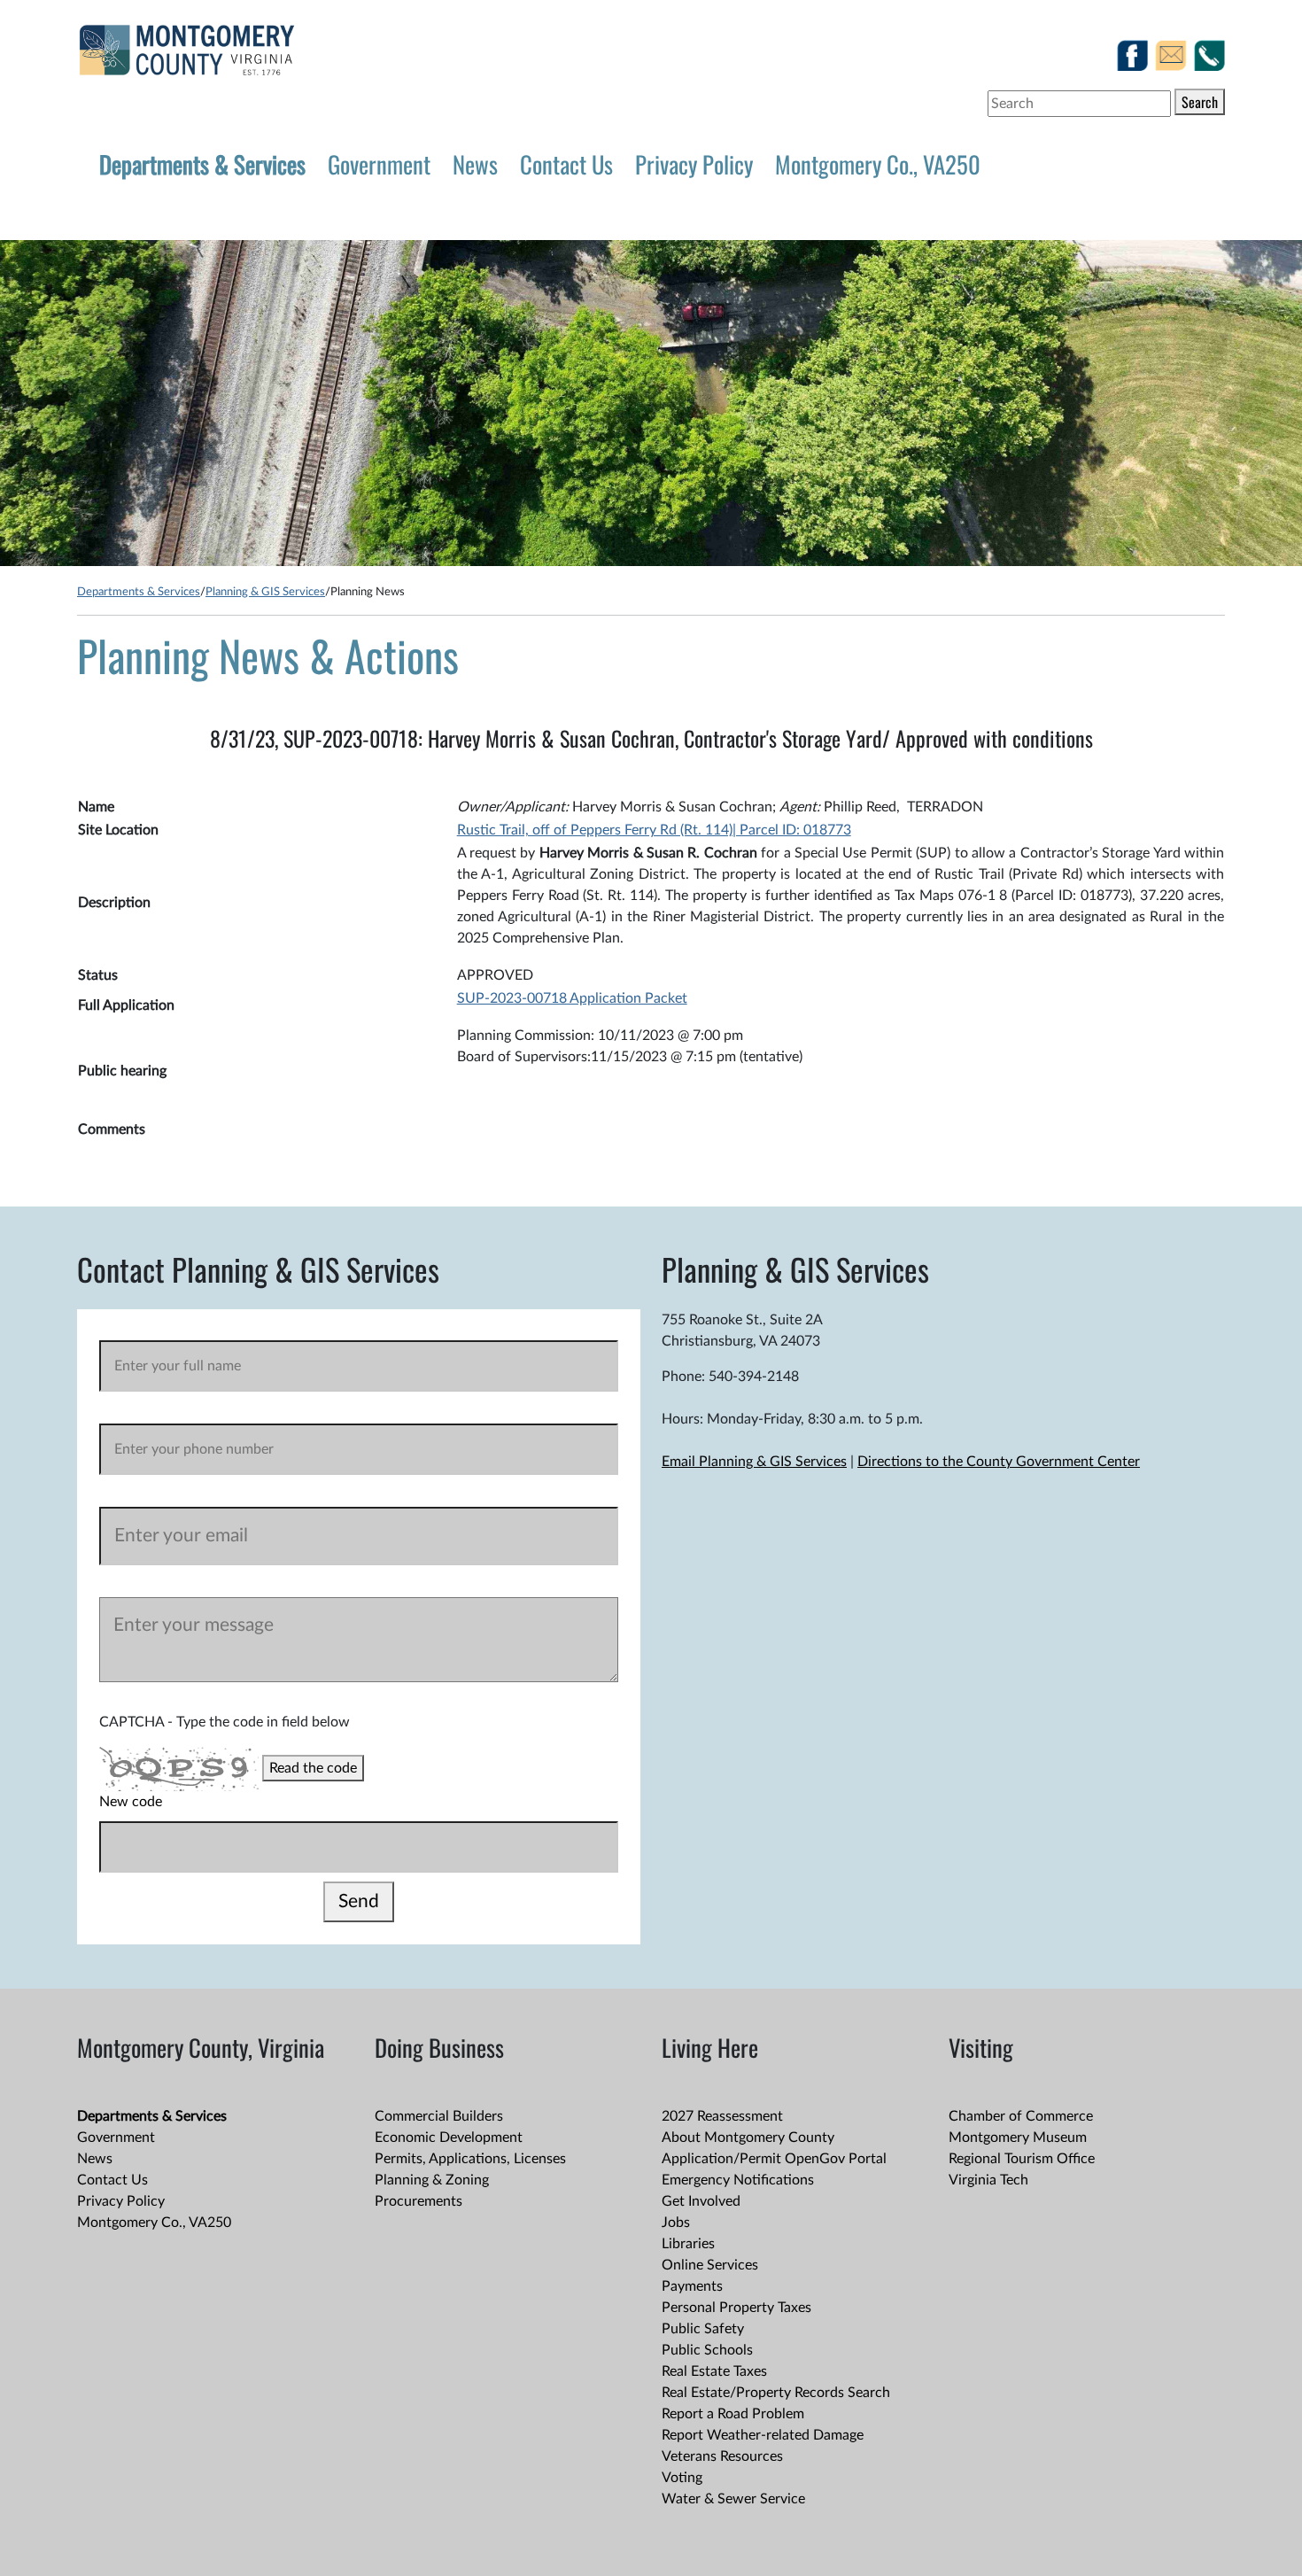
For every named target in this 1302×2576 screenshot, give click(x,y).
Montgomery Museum (1018, 2138)
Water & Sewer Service (733, 2499)
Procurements (418, 2201)
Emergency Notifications (738, 2180)
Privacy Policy (694, 164)
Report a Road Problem (733, 2414)
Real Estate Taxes (714, 2371)
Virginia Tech (988, 2180)
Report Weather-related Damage (763, 2435)
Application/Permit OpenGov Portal (774, 2159)
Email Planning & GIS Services (754, 1462)
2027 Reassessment (722, 2116)
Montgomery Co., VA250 (878, 164)
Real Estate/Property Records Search (776, 2393)
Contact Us (566, 164)
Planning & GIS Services (265, 592)
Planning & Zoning (432, 2180)
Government (379, 164)
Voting (682, 2478)
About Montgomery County (748, 2138)
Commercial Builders (439, 2116)
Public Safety (703, 2329)
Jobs (676, 2223)
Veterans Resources (722, 2456)
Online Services (710, 2265)
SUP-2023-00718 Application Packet (572, 998)
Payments (692, 2286)
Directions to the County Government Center (999, 1462)
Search (1200, 102)
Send (359, 1901)
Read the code (313, 1768)
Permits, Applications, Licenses (470, 2159)
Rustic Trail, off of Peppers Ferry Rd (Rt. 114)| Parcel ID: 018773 (654, 830)
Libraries (688, 2244)
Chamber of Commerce (1021, 2116)
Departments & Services (202, 164)
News (475, 164)
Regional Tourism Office (1022, 2159)
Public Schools (707, 2350)
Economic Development (449, 2138)
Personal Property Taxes (736, 2308)
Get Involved (701, 2201)
